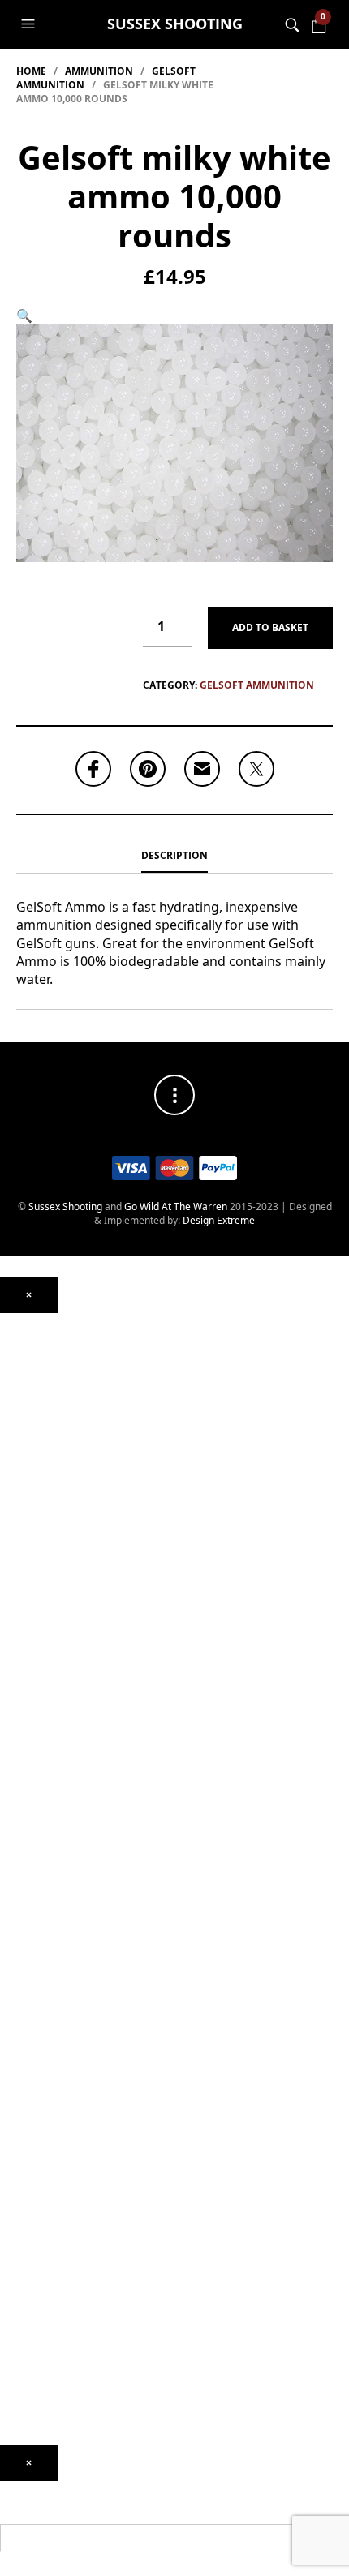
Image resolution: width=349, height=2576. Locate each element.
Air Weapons (29, 1453)
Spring (15, 1530)
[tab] (174, 857)
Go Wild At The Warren (176, 1206)
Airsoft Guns (28, 1700)
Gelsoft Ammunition (257, 685)
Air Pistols (22, 1554)
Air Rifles (20, 1468)
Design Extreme (219, 1220)
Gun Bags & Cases (42, 2081)
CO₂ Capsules (30, 1886)
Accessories (27, 1825)
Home (31, 71)
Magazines (25, 2057)
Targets (17, 1995)
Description (174, 855)
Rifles (12, 1677)
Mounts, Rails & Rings (48, 1344)
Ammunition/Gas (38, 1848)
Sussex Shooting (175, 24)
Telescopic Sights (39, 1391)
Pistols (15, 1654)
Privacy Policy (30, 2414)
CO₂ (9, 1483)
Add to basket (270, 627)
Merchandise (30, 2151)
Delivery (19, 2368)
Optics (14, 1321)
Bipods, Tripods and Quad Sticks (72, 2104)
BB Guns (19, 1639)
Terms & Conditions (44, 2438)
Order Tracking (34, 2321)
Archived (20, 1438)
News (13, 2228)
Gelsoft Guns (29, 1763)
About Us (21, 2212)
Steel (11, 1949)
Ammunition (99, 71)
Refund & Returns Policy (54, 2391)
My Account (26, 2297)
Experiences (28, 2275)
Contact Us (25, 2251)
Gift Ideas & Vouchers (49, 2166)
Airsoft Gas (25, 1972)
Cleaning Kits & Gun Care (57, 2034)
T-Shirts (17, 2190)
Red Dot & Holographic (52, 1414)
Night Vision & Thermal (52, 1367)
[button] (30, 24)
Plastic (15, 1925)
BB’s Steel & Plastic (43, 1910)
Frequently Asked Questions (63, 2344)
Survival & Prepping (44, 2127)
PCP (9, 1507)
